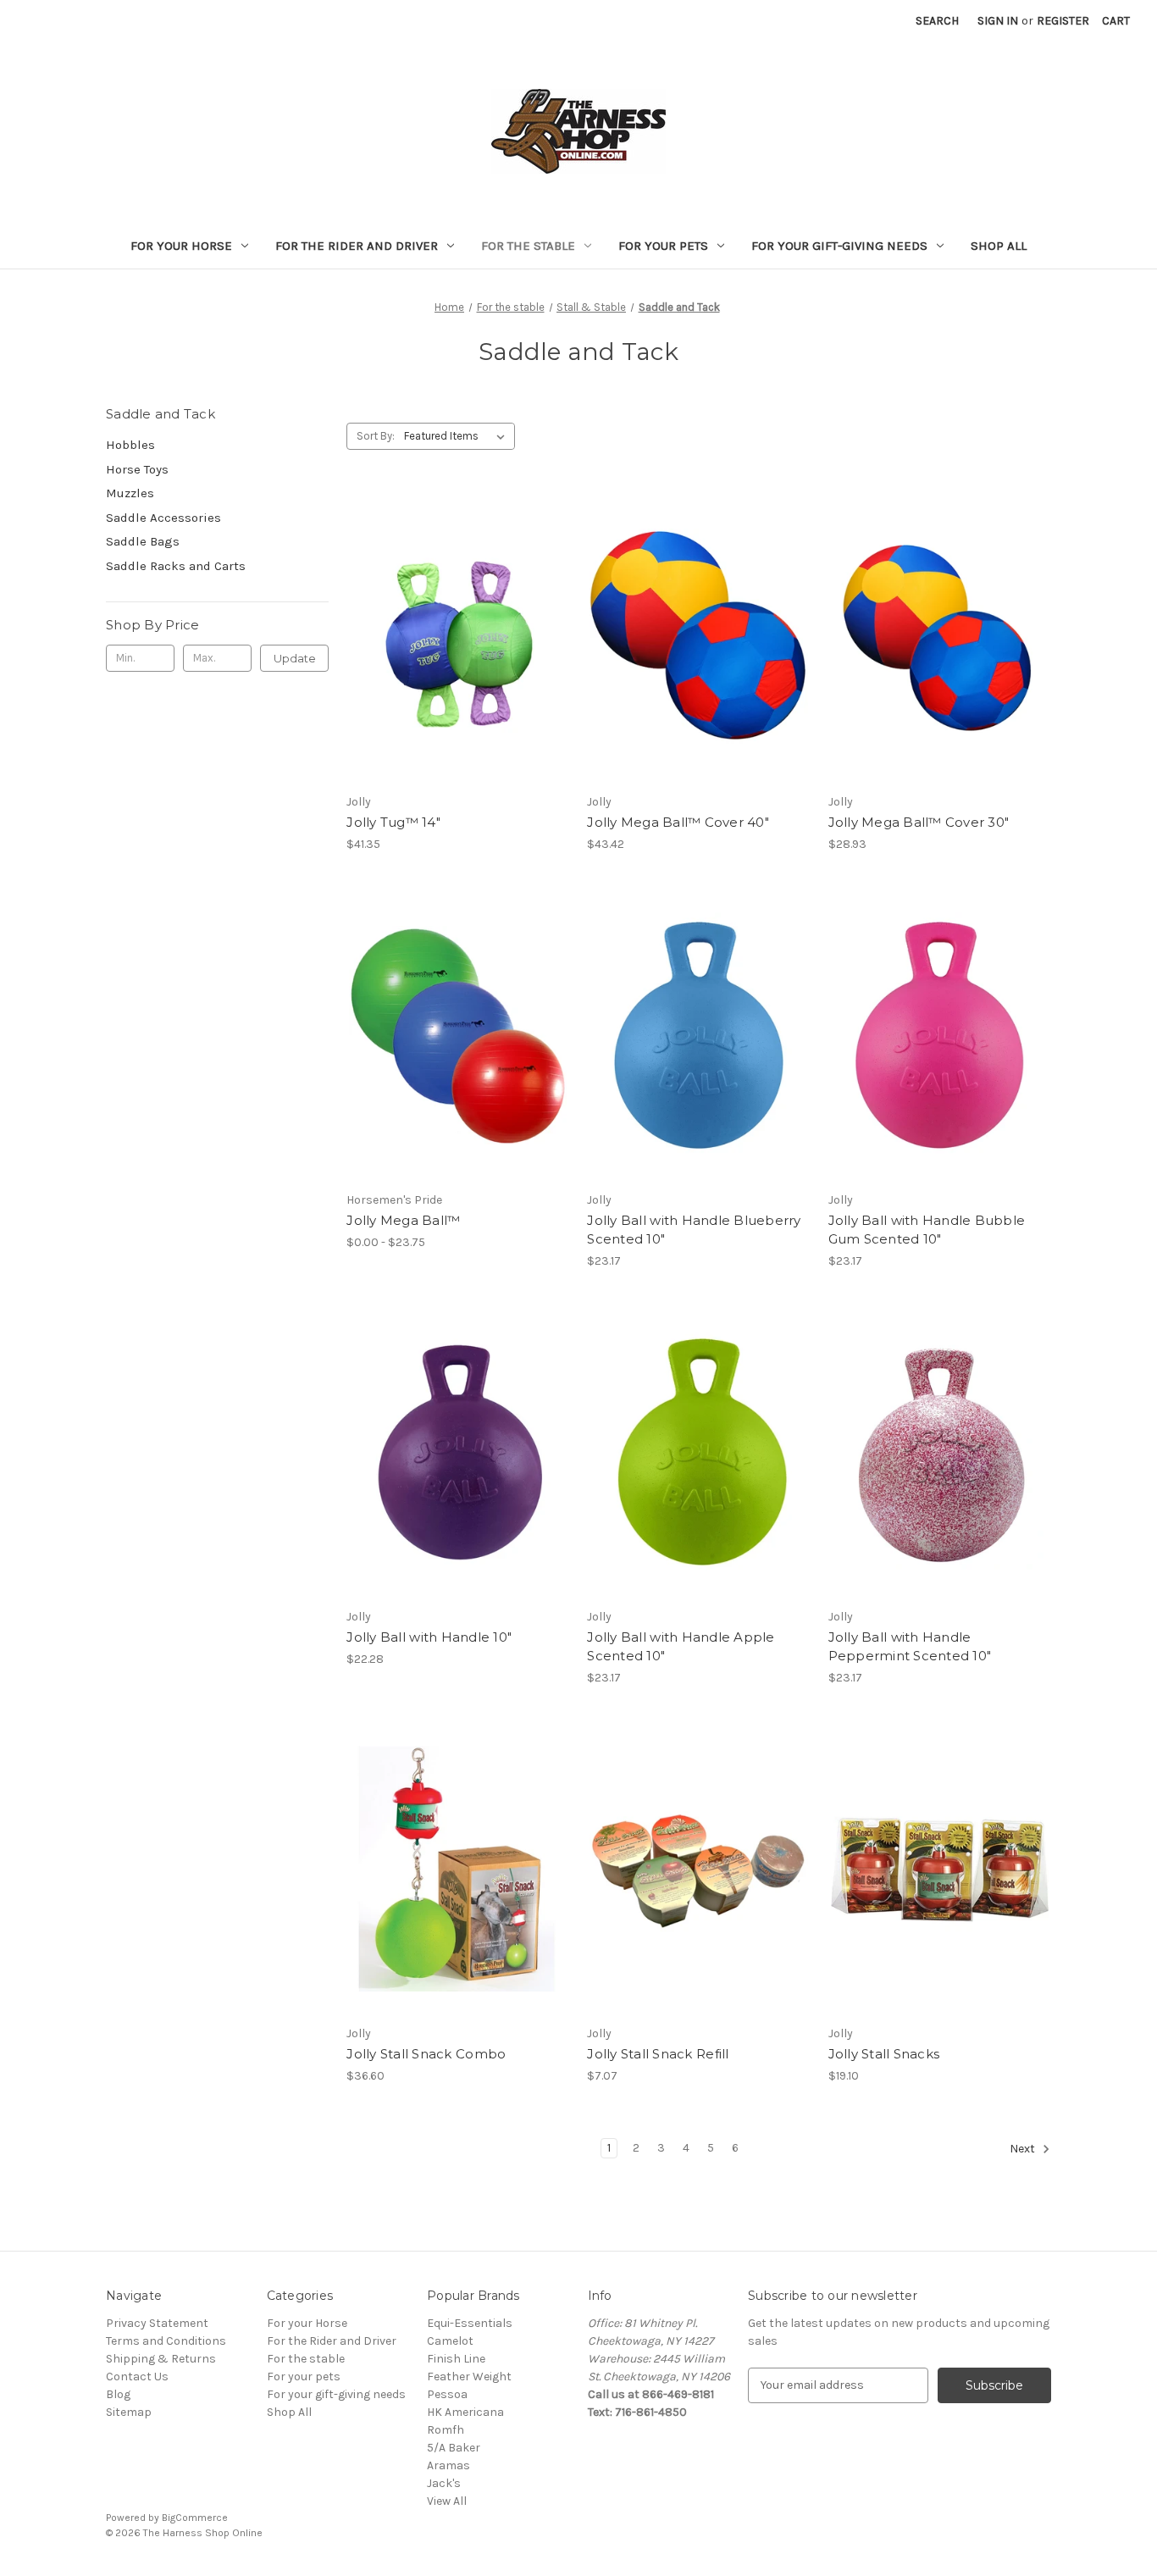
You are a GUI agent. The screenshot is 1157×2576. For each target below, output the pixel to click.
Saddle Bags (143, 541)
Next (1024, 2149)
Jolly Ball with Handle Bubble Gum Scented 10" (927, 1230)
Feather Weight (469, 2377)
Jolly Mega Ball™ (403, 1220)
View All (447, 2501)
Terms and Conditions (166, 2341)
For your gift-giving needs (839, 246)
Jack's (444, 2483)
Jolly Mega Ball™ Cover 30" (919, 822)
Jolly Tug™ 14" (393, 822)
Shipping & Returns (161, 2359)
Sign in (998, 21)
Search (937, 21)
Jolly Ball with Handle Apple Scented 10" (681, 1647)
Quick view (444, 607)
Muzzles (130, 493)
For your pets (663, 246)
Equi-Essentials (470, 2323)
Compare (452, 638)
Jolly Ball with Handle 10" (429, 1637)
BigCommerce (195, 2518)
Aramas (448, 2465)
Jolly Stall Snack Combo (426, 2054)
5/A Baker (454, 2448)
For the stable (528, 246)
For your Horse (181, 246)
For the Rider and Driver (357, 246)
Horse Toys (137, 469)
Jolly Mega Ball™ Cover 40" (678, 822)
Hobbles (130, 445)
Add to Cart (699, 1065)
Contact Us (137, 2377)
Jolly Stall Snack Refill (658, 2054)
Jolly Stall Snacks (884, 2054)
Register (1063, 21)
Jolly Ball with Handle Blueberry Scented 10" (694, 1230)
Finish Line (456, 2359)
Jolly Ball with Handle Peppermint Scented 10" (910, 1647)
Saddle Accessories (163, 518)
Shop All (999, 246)
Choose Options (458, 668)
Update (295, 658)
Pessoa (447, 2394)
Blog (118, 2394)
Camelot (450, 2341)
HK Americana (465, 2412)
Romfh (446, 2430)
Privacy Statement (157, 2323)
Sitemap (129, 2412)
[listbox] (458, 436)
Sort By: (376, 436)
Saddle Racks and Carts (176, 566)
